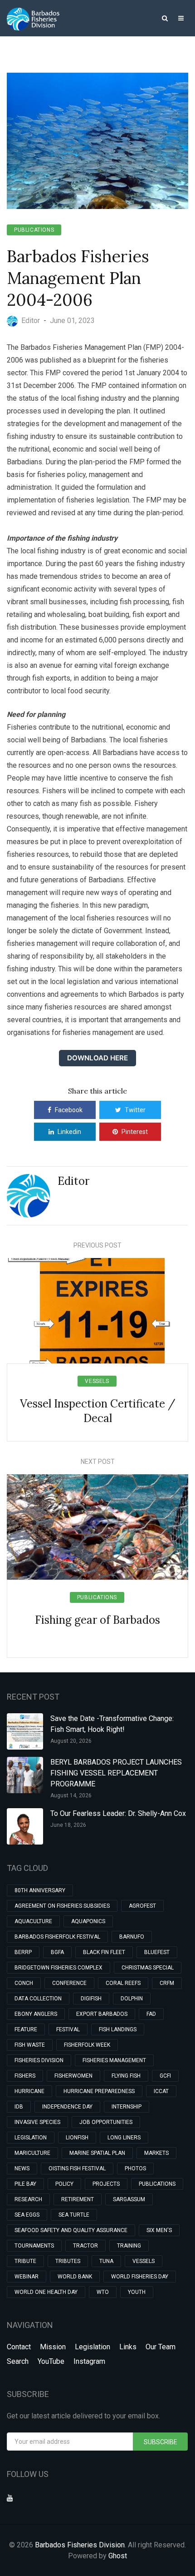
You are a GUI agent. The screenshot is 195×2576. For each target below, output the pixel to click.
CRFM (167, 1983)
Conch (24, 1983)
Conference (69, 1983)
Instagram (89, 2361)
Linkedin (69, 1132)
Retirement (78, 2199)
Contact (19, 2347)
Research (28, 2199)
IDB (19, 2107)
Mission (53, 2347)
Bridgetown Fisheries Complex (58, 1968)
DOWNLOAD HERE (97, 1058)
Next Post (98, 1462)
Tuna (106, 2261)
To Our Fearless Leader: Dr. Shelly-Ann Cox (118, 1813)
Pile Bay (25, 2184)
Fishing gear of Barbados (97, 1620)
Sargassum (129, 2199)
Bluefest (157, 1952)
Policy (64, 2184)
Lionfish (77, 2138)
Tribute (25, 2261)
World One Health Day (46, 2292)
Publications (34, 230)
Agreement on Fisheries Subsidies (62, 1906)
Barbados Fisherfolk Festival (57, 1937)
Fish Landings (118, 2029)
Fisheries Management (114, 2060)
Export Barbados (102, 2014)
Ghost (118, 2556)
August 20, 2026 (71, 1741)
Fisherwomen (73, 2076)
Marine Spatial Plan (97, 2153)
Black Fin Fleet (104, 1952)
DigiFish (91, 1999)
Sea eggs (27, 2215)
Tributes (68, 2261)
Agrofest (142, 1906)
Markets (156, 2153)
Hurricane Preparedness (99, 2091)
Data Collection (38, 1999)
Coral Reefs (123, 1983)
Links (128, 2347)
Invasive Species (37, 2122)
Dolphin (132, 1999)
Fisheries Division (39, 2060)
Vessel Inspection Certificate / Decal (98, 1411)
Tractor (85, 2246)
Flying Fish (126, 2076)
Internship (127, 2107)
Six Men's (159, 2230)
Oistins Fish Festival (77, 2168)
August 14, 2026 (71, 1795)
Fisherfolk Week (87, 2045)
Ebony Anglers (36, 2014)
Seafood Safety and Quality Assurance (71, 2230)
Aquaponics (88, 1921)
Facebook (69, 1110)
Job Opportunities (106, 2122)
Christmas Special (148, 1968)
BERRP (23, 1952)
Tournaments (34, 2246)
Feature (26, 2029)
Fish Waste (30, 2045)
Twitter (135, 1110)
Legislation (31, 2138)
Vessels (97, 1381)
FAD (151, 2014)
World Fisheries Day (140, 2277)
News (22, 2168)
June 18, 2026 (68, 1825)
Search (18, 2361)
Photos (135, 2168)
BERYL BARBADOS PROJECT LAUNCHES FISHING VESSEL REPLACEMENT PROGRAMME (116, 1773)
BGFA (57, 1952)
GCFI (165, 2076)
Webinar (27, 2277)
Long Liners (124, 2138)
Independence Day (67, 2107)
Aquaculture (33, 1921)
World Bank (75, 2277)
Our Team (161, 2347)
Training (129, 2246)
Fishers (25, 2076)
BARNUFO (132, 1937)
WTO (103, 2292)
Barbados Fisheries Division (80, 2545)
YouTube (51, 2361)
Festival (68, 2029)
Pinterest (135, 1132)
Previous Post (97, 1245)
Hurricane (29, 2091)
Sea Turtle (74, 2215)
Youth (137, 2292)
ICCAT (161, 2091)
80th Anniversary (40, 1890)
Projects (106, 2184)
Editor (73, 1181)
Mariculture (32, 2153)
